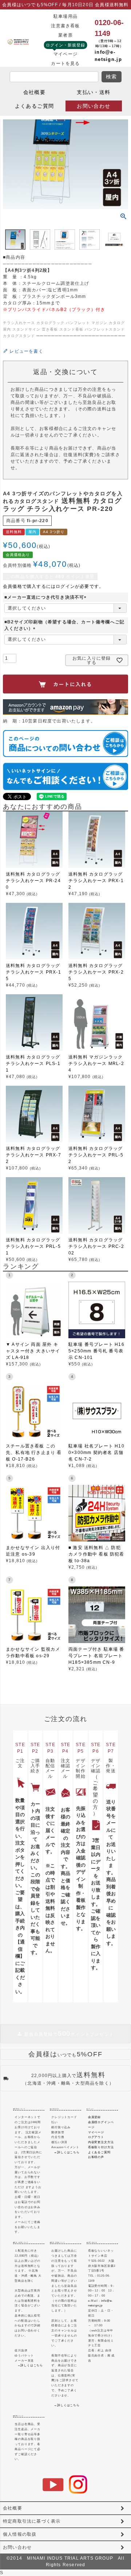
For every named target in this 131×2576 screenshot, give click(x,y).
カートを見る (65, 64)
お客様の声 (96, 2157)
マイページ (65, 54)
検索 (112, 77)
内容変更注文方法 (101, 2142)
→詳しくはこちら (67, 2152)
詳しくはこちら (32, 2365)
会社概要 (35, 92)
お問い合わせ (94, 106)
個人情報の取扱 (20, 2534)
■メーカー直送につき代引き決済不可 (46, 597)
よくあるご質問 (35, 106)
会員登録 (94, 2117)
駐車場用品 (65, 16)
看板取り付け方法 (101, 2147)
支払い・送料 (94, 92)
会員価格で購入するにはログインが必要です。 (53, 586)
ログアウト (96, 2137)
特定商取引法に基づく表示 (32, 2521)
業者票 (65, 35)
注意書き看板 (65, 26)
